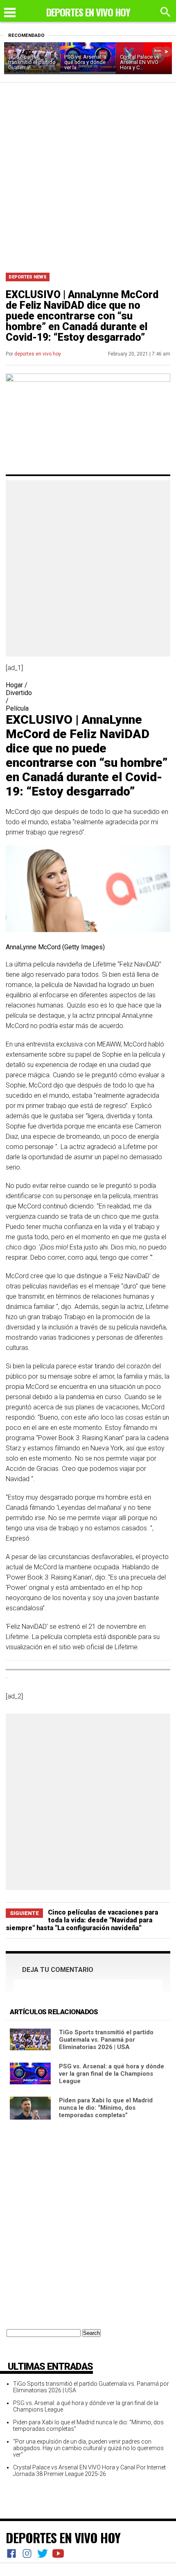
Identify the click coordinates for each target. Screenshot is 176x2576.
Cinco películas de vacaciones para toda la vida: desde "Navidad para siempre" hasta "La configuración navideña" (82, 1920)
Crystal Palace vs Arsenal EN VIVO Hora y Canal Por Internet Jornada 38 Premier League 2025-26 (89, 2471)
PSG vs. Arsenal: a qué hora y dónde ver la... (85, 62)
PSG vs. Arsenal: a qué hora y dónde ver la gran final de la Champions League (112, 2074)
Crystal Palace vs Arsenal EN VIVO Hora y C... (140, 62)
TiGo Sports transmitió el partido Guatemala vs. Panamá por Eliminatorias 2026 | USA (106, 2040)
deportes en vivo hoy (38, 354)
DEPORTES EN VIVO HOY (63, 2537)
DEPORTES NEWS (28, 277)
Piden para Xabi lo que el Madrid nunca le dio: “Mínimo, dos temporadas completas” (106, 2108)
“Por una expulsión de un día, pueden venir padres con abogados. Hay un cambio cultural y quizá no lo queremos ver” (88, 2448)
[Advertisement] (88, 175)
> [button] (166, 51)
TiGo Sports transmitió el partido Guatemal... (32, 62)
